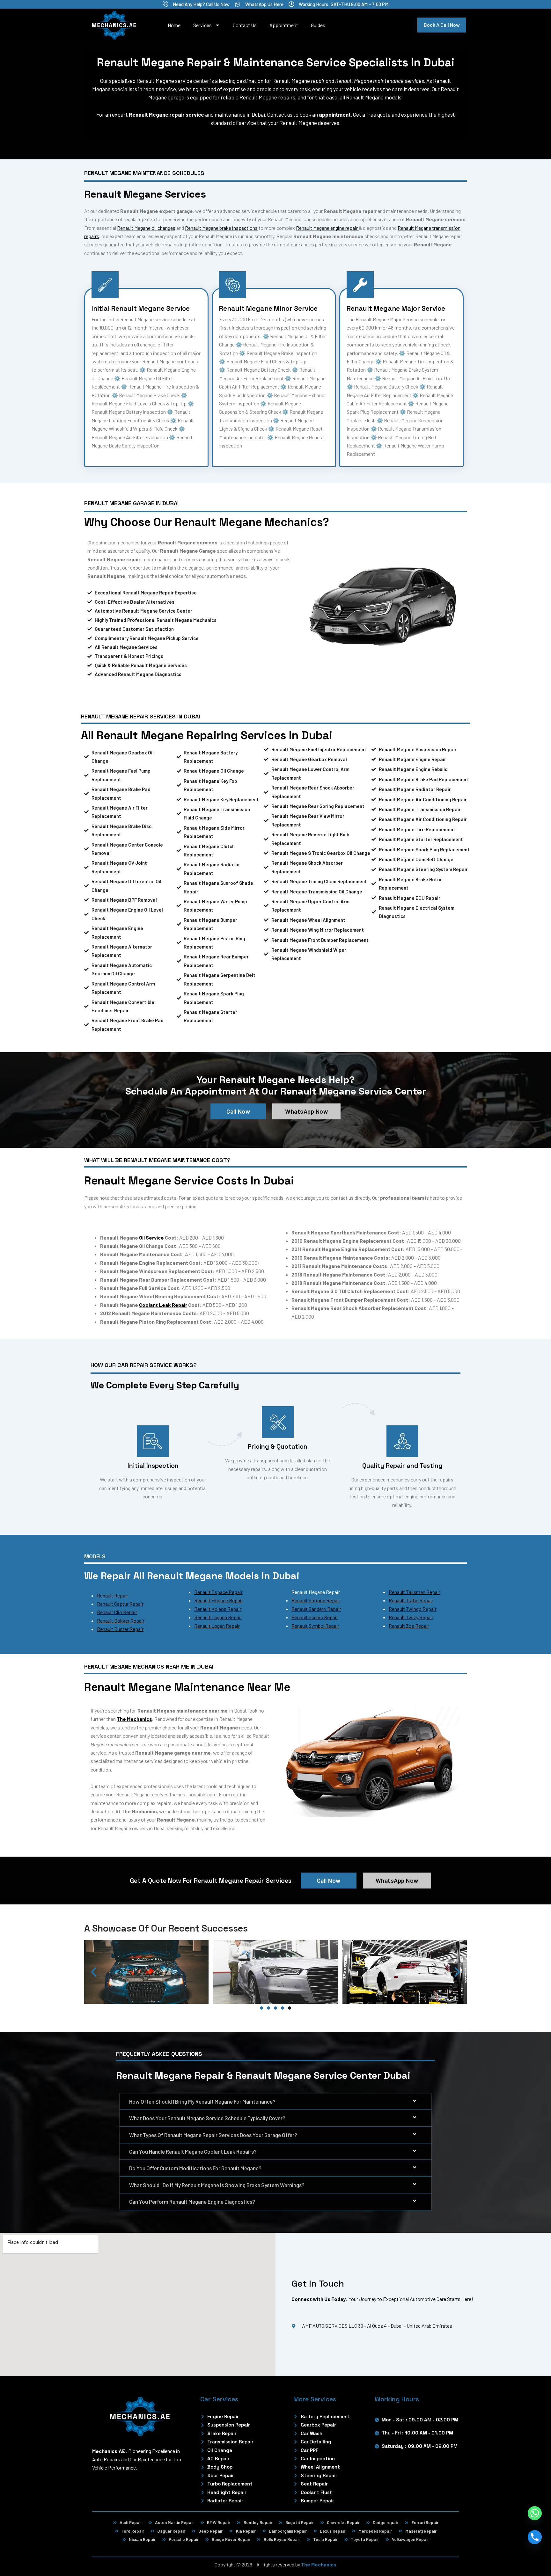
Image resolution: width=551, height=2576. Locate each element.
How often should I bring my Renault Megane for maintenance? (202, 2101)
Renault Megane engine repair (327, 228)
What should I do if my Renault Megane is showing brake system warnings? (217, 2185)
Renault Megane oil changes (146, 228)
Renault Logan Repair (217, 1626)
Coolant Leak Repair (163, 1305)
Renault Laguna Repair (218, 1617)
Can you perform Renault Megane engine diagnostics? (192, 2201)
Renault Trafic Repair (411, 1600)
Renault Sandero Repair (316, 1609)
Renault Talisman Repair (415, 1592)
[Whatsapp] (535, 2513)
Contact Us (245, 25)
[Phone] (535, 2537)
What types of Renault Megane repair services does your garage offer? (213, 2135)
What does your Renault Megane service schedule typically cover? (207, 2118)
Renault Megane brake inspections (221, 228)
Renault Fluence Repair (219, 1600)
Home (174, 25)
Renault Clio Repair (117, 1612)
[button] (94, 1972)
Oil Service (151, 1237)
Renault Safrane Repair (316, 1600)
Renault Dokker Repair (121, 1621)
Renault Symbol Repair (315, 1626)
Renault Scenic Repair (315, 1617)
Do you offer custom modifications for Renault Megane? (195, 2168)
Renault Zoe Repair (409, 1626)
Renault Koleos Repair (218, 1609)
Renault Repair (113, 1595)
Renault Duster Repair (120, 1629)
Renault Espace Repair (218, 1592)
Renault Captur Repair (120, 1604)
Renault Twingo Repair (413, 1609)
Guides (318, 25)
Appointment (284, 25)
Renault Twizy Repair (411, 1617)
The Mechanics (319, 2564)
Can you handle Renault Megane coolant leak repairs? (193, 2151)
